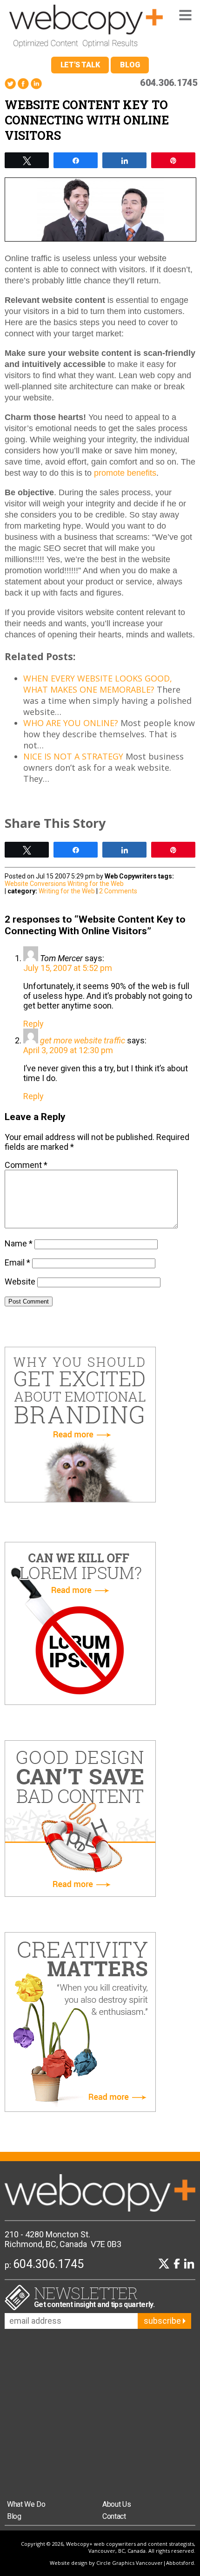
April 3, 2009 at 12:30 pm (68, 1050)
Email (17, 1262)
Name (19, 1243)
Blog (130, 65)
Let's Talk (80, 65)
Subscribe (163, 2321)
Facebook (23, 84)
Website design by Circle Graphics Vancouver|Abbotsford (122, 2563)
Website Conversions (35, 884)
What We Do (26, 2504)
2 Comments (118, 891)
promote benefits (125, 473)
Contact (114, 2516)
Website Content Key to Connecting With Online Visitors (87, 120)
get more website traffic (83, 1040)
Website (20, 1281)
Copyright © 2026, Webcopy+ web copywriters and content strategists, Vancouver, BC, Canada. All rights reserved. (108, 2547)
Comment (26, 1165)
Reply (33, 1024)
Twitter (10, 84)
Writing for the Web (96, 884)
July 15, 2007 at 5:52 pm (68, 968)
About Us (117, 2504)
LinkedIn (36, 84)
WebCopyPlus (86, 28)
